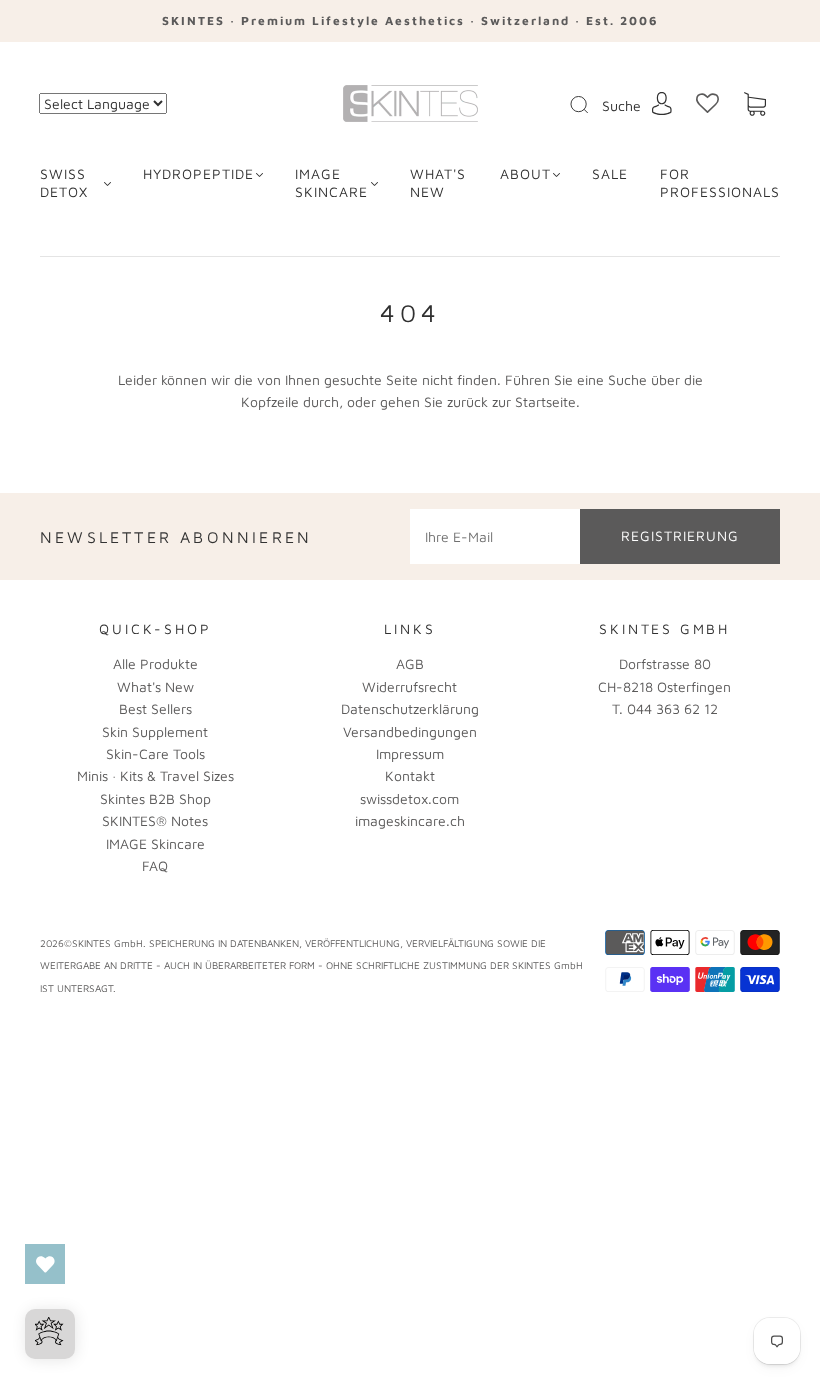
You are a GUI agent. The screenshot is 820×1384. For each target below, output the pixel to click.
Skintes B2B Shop (155, 798)
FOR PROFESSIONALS (720, 182)
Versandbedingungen (410, 731)
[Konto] (662, 103)
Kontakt (410, 775)
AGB (410, 663)
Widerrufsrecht (409, 686)
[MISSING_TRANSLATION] (573, 106)
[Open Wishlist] (45, 1264)
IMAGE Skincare (331, 182)
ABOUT (525, 173)
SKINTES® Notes (155, 820)
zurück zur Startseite (511, 401)
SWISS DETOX (64, 182)
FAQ (155, 865)
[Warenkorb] (755, 104)
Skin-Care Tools (155, 753)
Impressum (410, 753)
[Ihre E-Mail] (495, 536)
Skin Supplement (155, 731)
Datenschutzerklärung (410, 708)
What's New (155, 686)
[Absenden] (592, 105)
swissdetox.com (409, 798)
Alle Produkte (155, 663)
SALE (610, 173)
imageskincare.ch (410, 820)
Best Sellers (155, 708)
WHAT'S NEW (438, 182)
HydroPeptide (198, 173)
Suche (621, 105)
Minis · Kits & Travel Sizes (155, 775)
